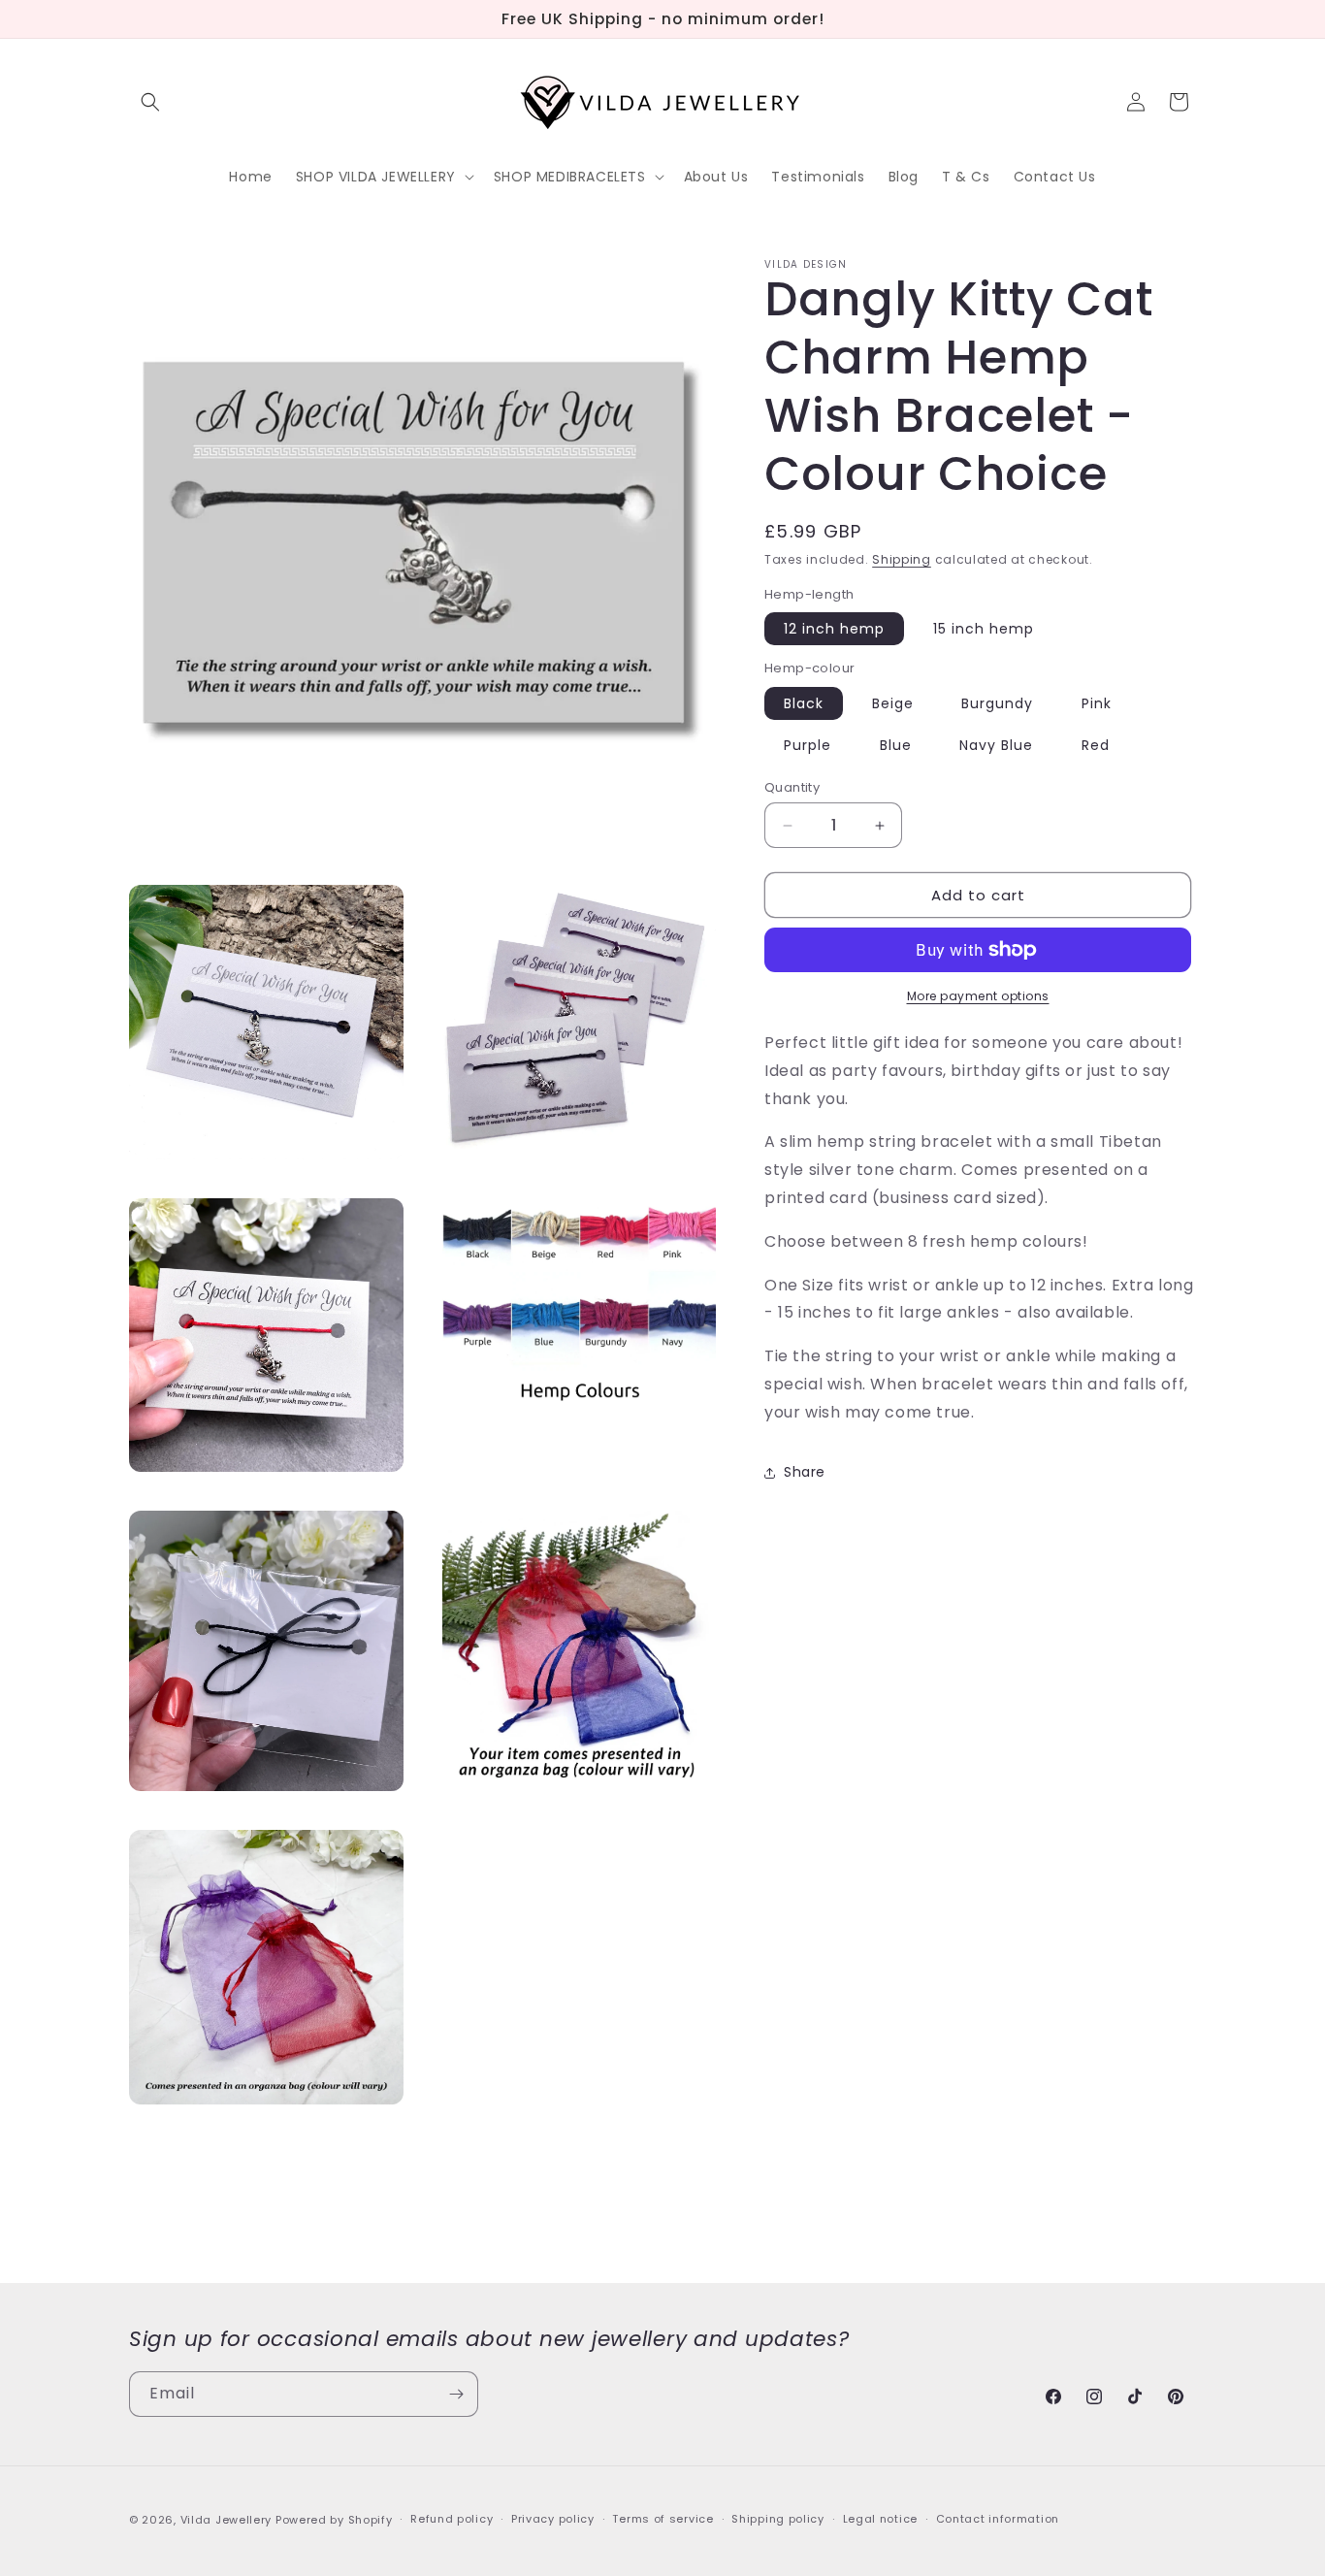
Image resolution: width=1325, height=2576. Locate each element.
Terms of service (662, 2519)
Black (804, 703)
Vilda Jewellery (226, 2520)
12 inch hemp (834, 629)
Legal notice (880, 2519)
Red (1096, 745)
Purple (808, 745)
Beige (893, 703)
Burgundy (997, 703)
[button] (150, 102)
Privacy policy (553, 2519)
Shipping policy (778, 2519)
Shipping (902, 559)
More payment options (978, 996)
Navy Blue (996, 745)
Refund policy (452, 2519)
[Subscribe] (456, 2394)
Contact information (998, 2519)
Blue (896, 745)
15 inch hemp (984, 629)
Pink (1097, 703)
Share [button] (805, 1472)
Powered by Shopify (334, 2520)
